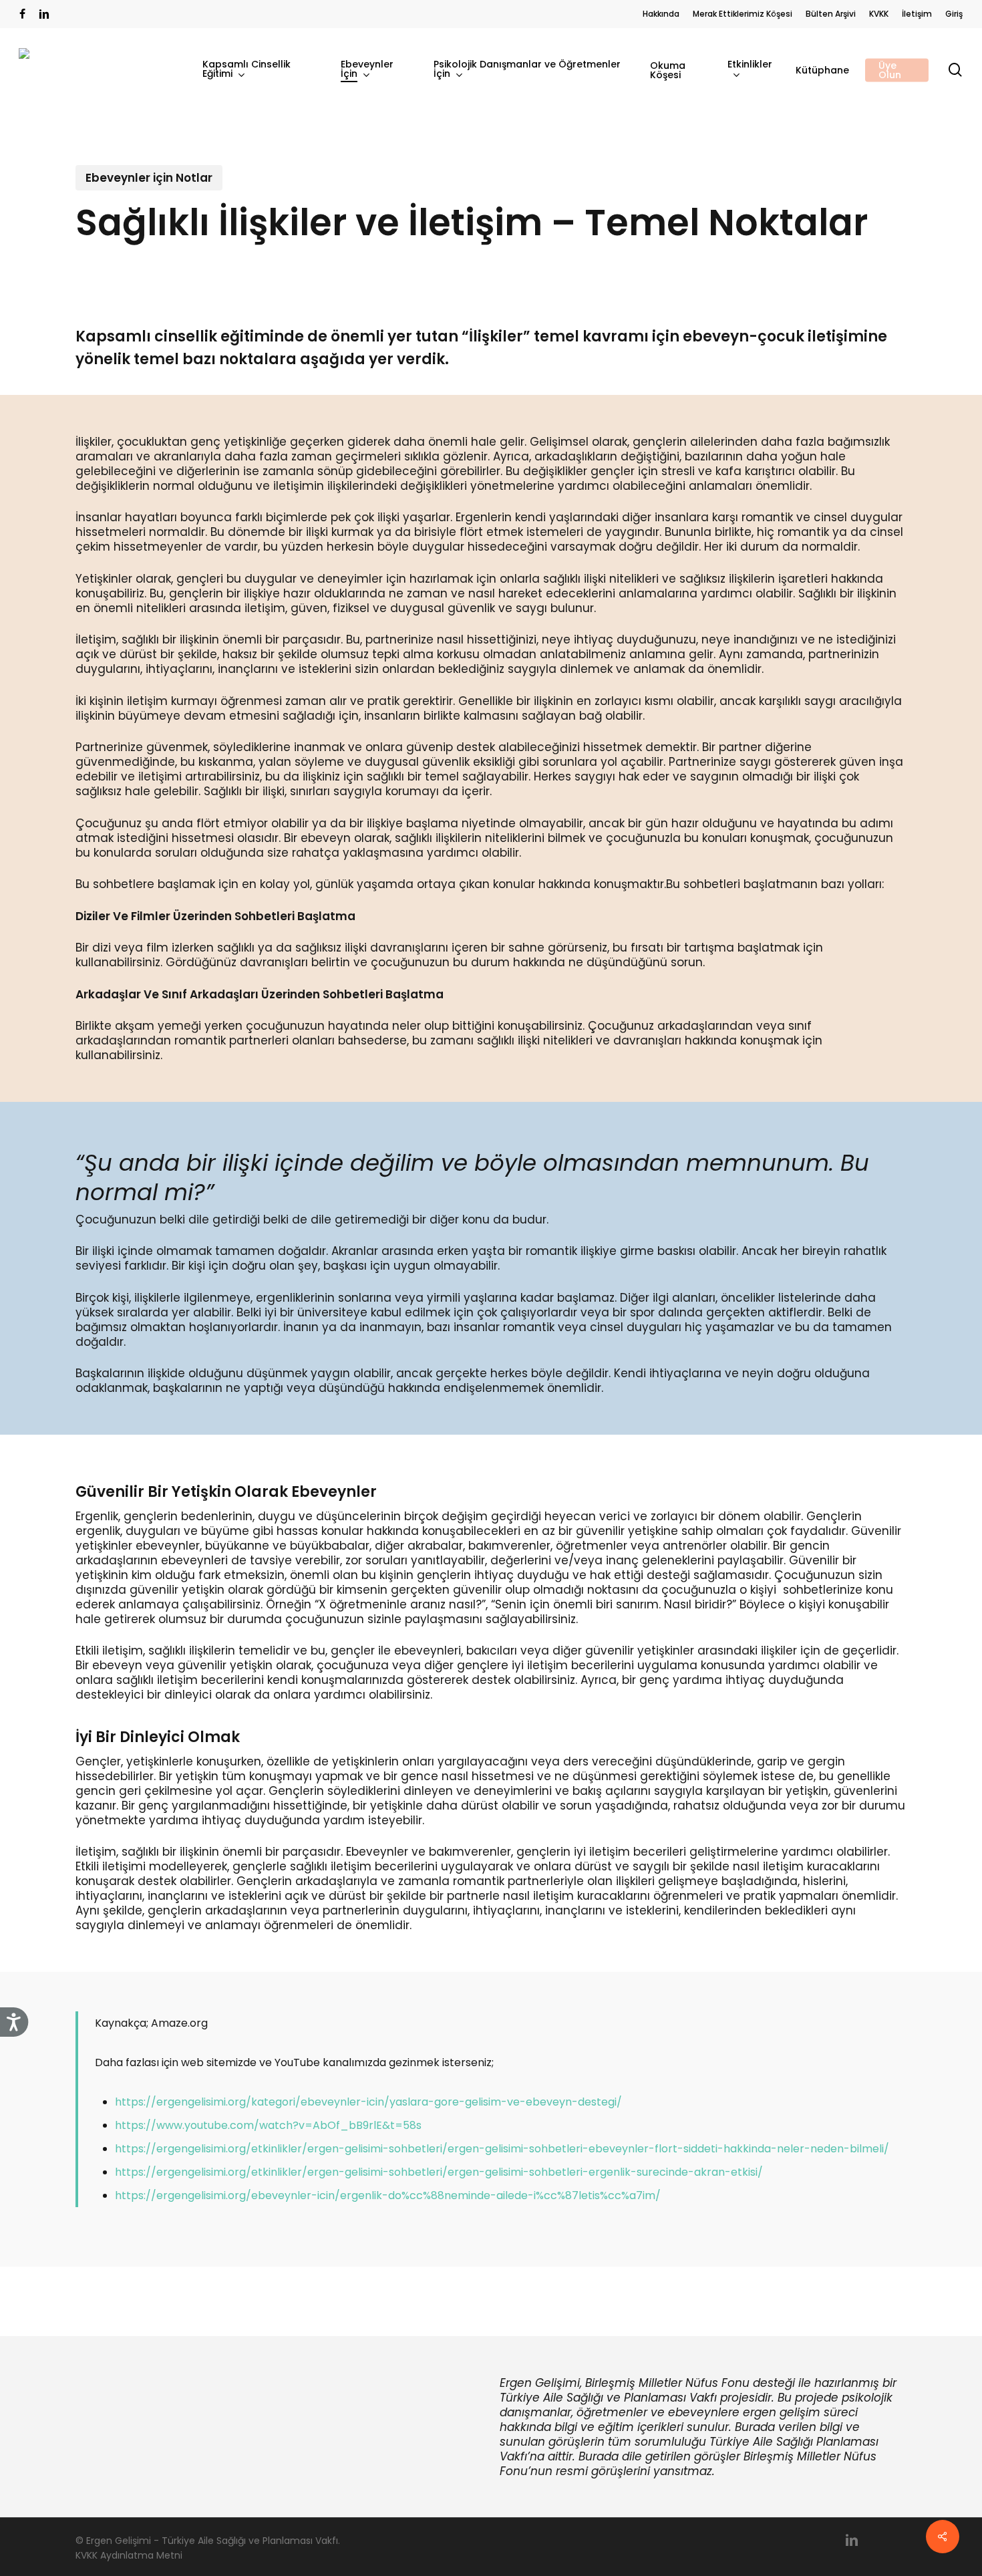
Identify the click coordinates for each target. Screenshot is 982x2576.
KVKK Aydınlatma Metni (129, 2555)
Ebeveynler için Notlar (149, 178)
